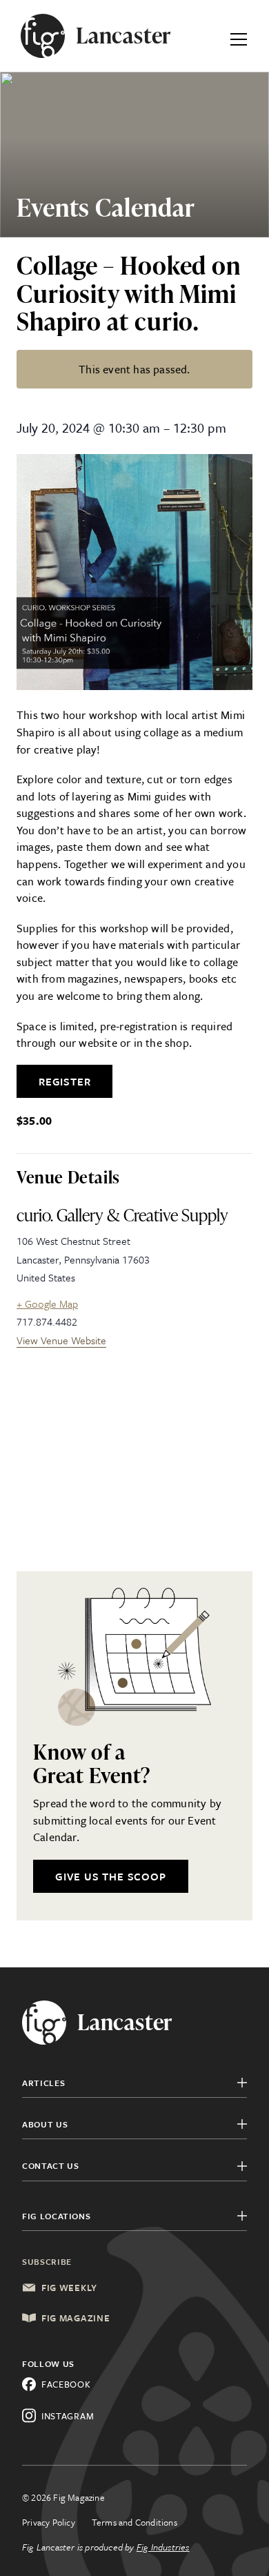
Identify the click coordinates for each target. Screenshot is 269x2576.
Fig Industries (163, 2547)
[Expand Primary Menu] (239, 36)
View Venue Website (61, 1340)
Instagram (68, 2416)
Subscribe (47, 2261)
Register (64, 1081)
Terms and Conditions (134, 2522)
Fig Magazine (76, 2318)
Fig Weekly (69, 2288)
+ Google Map (47, 1304)
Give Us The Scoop (111, 1876)
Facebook (66, 2384)
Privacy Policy (49, 2522)
